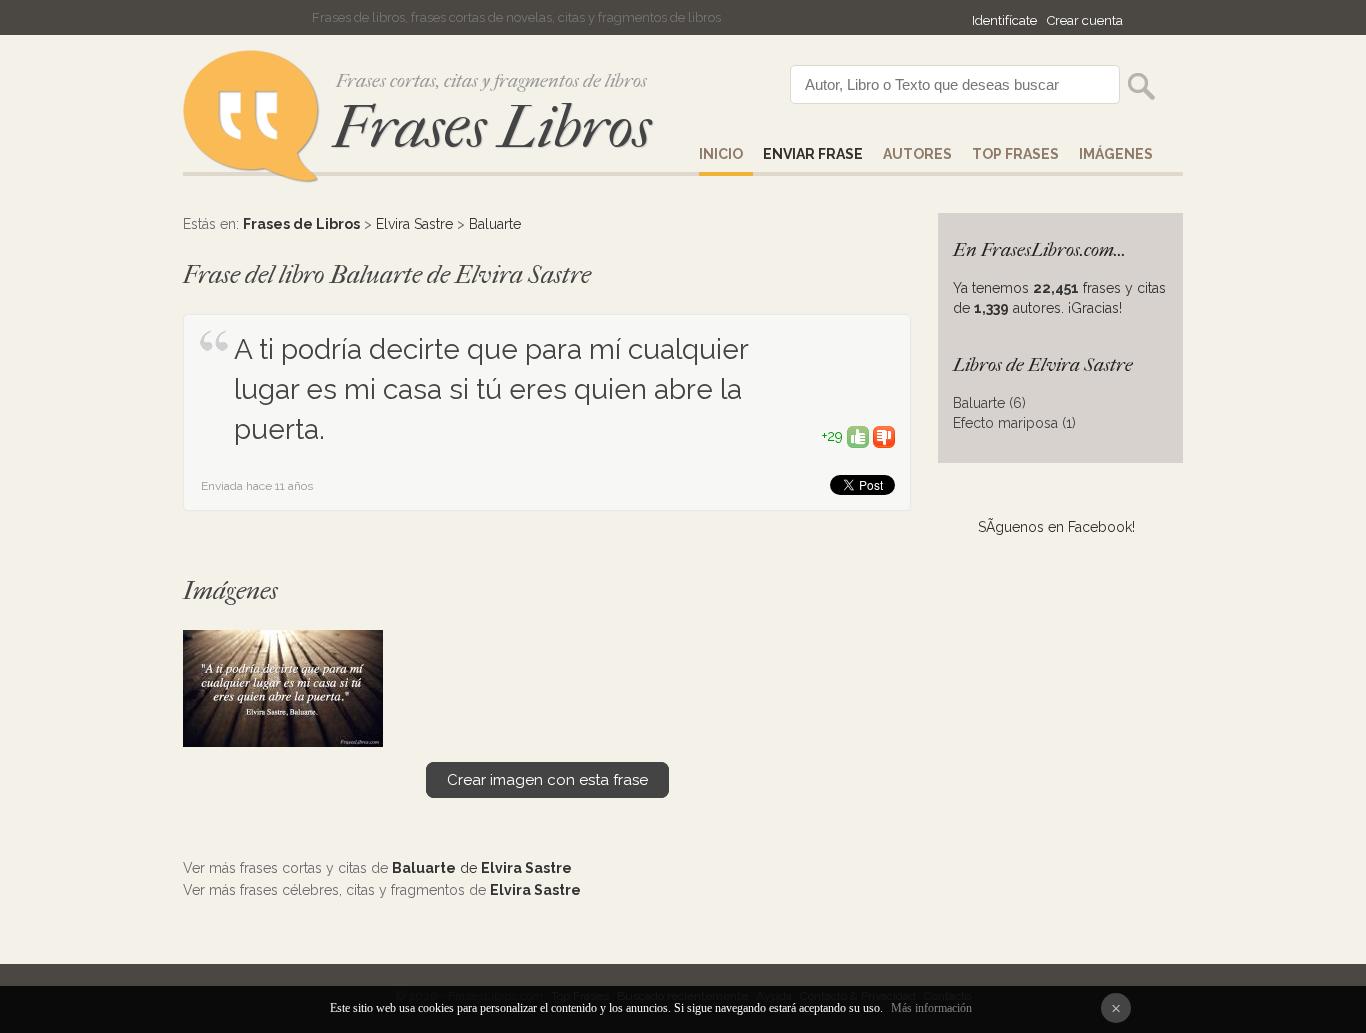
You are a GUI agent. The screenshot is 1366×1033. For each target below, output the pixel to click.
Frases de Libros (301, 224)
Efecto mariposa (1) (1014, 423)
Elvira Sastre (414, 224)
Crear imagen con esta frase (547, 780)
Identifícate (1004, 20)
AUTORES (917, 154)
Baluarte (495, 224)
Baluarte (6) (989, 403)
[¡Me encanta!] (858, 436)
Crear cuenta (1085, 20)
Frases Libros (492, 127)
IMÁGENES (1116, 154)
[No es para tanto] (884, 436)
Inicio (721, 154)
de (482, 868)
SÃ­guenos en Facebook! (1056, 527)
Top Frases (1015, 154)
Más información (931, 1008)
